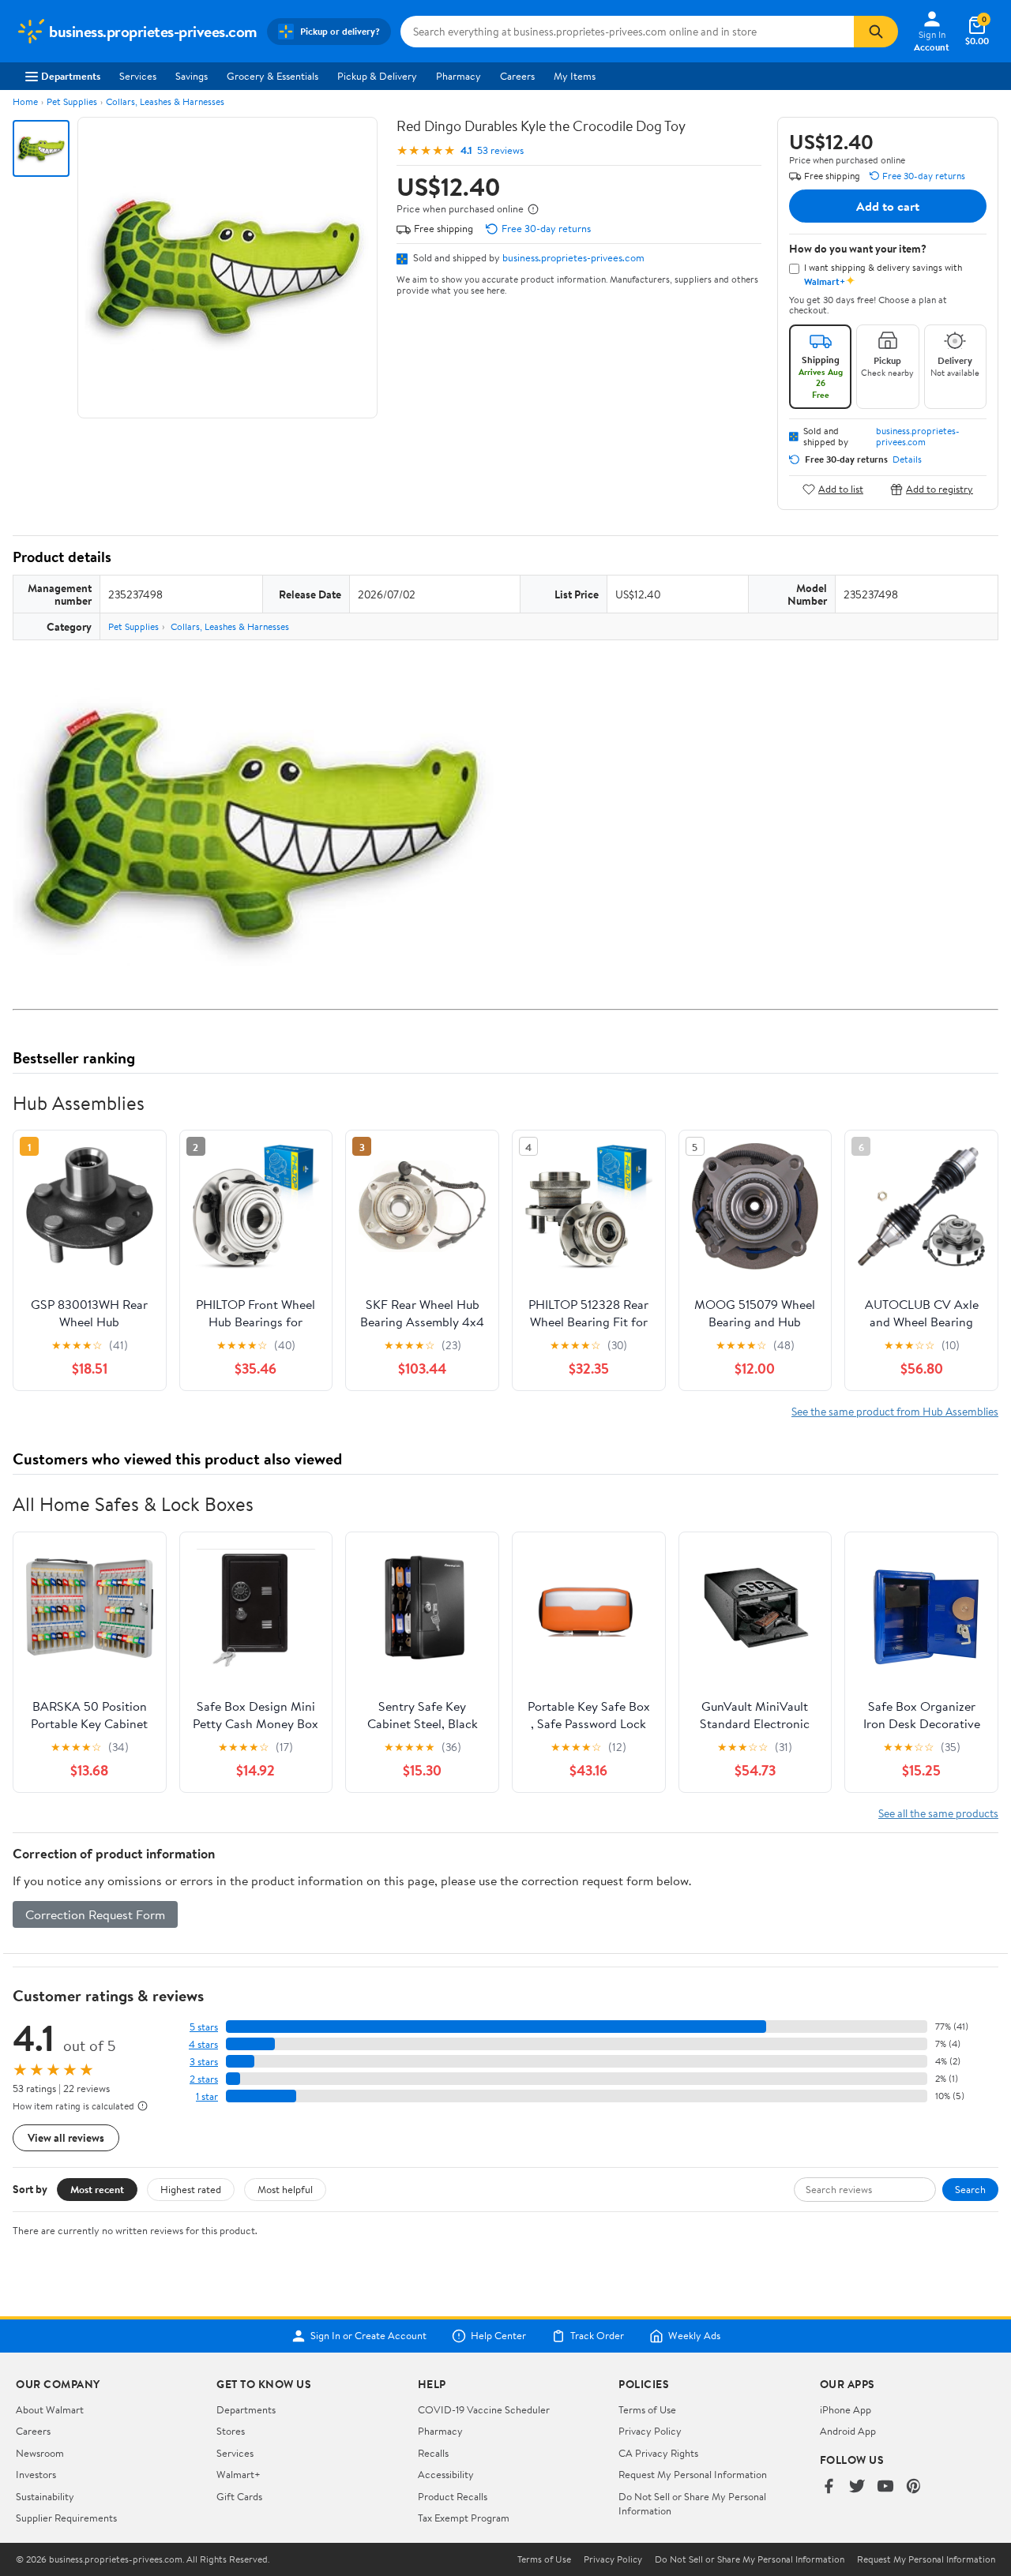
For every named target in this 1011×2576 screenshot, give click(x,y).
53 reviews (500, 150)
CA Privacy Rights (658, 2453)
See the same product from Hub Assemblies (895, 1411)
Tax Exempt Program (464, 2518)
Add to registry (940, 489)
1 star (207, 2096)
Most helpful (285, 2189)
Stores (231, 2431)
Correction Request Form (95, 1914)
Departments (71, 76)
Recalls (433, 2453)
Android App (848, 2431)
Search (970, 2189)
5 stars (204, 2027)
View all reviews (66, 2137)
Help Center (498, 2336)
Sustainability (45, 2496)
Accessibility (446, 2474)
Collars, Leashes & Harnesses (165, 101)
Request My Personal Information (693, 2474)
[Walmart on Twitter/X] (857, 2487)
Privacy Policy (650, 2431)
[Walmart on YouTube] (885, 2487)
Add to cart (888, 206)
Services (138, 76)
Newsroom (40, 2453)
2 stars (204, 2079)
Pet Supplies (72, 101)
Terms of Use (647, 2409)
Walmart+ (239, 2474)
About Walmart (50, 2409)
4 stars (203, 2044)
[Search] (876, 32)
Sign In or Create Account (368, 2336)
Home (25, 101)
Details (907, 459)
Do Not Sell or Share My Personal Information (750, 2559)
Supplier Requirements (66, 2518)
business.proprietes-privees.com (573, 257)
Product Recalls (453, 2496)
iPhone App (846, 2409)
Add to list (841, 489)
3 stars (204, 2062)
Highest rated (191, 2189)
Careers (517, 76)
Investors (36, 2474)
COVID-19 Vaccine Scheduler (484, 2409)
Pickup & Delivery (377, 76)
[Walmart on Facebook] (829, 2487)
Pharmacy (459, 76)
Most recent (97, 2189)
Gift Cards (239, 2496)
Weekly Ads (694, 2336)
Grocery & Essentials (272, 76)
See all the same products (938, 1813)
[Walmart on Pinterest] (914, 2487)
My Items (575, 76)
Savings (192, 76)
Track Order (597, 2336)
